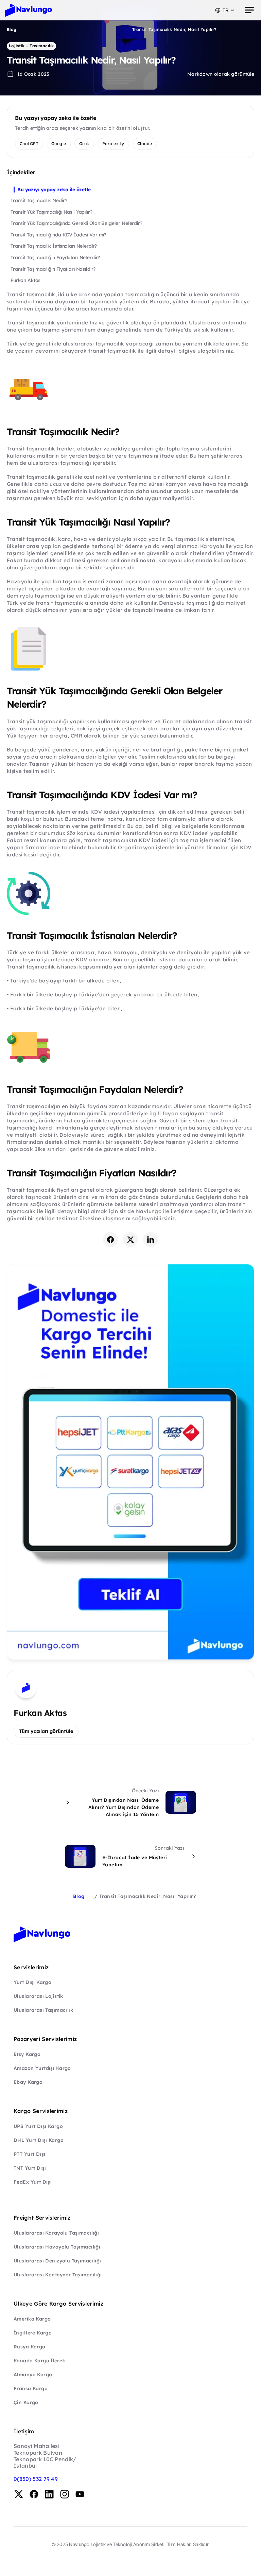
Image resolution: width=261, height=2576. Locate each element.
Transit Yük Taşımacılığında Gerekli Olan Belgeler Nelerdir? (76, 223)
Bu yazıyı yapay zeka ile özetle (54, 190)
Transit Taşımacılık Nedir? (39, 200)
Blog (12, 29)
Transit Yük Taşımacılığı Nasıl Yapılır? (51, 212)
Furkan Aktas (25, 280)
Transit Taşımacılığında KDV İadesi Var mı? (58, 235)
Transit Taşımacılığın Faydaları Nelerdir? (55, 257)
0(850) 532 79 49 (36, 2479)
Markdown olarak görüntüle (221, 74)
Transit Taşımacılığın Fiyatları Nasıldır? (53, 269)
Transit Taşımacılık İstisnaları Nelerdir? (54, 246)
